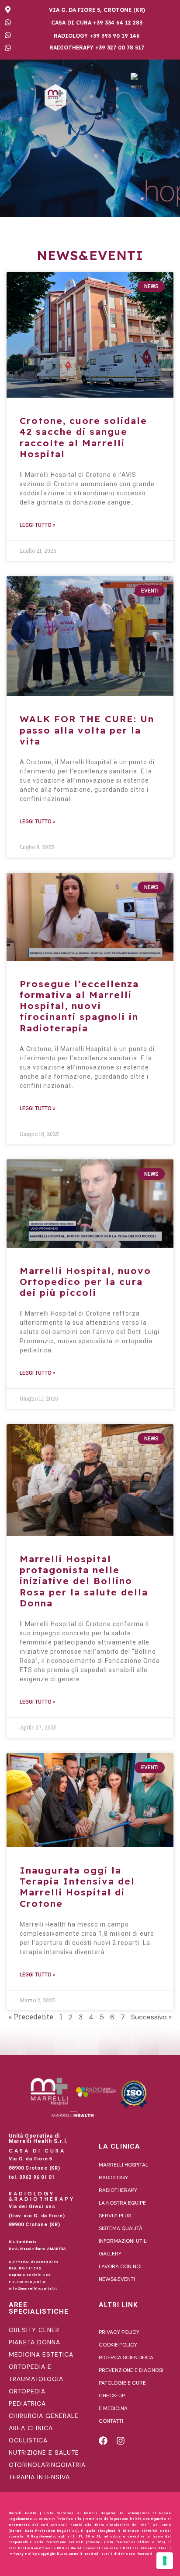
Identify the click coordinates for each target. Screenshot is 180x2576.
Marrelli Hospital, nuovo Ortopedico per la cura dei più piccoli (85, 1281)
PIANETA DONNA (35, 2342)
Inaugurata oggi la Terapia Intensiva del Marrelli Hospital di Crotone (77, 1887)
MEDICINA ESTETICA (41, 2354)
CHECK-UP (112, 2396)
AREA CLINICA (31, 2428)
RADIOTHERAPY (118, 2190)
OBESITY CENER (34, 2330)
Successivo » (151, 2017)
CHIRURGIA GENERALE (44, 2416)
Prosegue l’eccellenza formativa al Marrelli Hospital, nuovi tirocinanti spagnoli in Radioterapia (79, 1006)
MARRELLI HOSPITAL (123, 2165)
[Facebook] (103, 2441)
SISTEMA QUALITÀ (121, 2228)
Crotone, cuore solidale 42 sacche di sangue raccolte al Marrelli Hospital (83, 437)
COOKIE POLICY (118, 2345)
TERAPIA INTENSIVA (39, 2477)
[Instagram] (121, 2441)
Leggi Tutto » (38, 525)
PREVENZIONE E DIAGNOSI (131, 2370)
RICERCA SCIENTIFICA (126, 2357)
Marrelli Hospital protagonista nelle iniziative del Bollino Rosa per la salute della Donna (84, 1581)
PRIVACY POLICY (119, 2332)
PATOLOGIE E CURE (122, 2383)
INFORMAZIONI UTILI (123, 2241)
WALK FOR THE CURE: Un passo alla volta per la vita (87, 730)
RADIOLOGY (113, 2177)
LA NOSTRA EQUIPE (122, 2203)
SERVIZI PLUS (115, 2216)
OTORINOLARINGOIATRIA (47, 2465)
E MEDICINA (113, 2408)
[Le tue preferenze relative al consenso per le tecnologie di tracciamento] (165, 2561)
